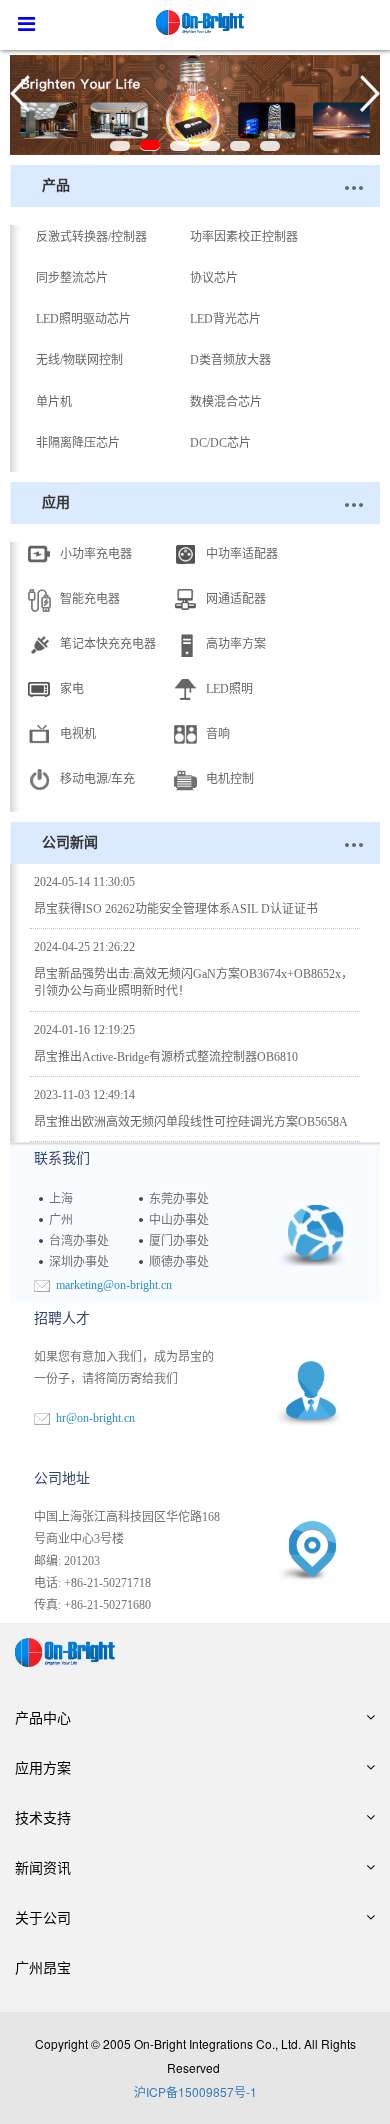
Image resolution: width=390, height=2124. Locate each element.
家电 (72, 689)
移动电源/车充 (97, 779)
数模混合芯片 (226, 402)
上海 (61, 1199)
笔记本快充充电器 (108, 644)
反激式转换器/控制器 (91, 237)
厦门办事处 (179, 1241)
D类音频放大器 (230, 360)
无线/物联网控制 (79, 360)
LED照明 (229, 689)
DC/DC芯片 (220, 443)
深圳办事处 (79, 1262)
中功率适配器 (242, 554)
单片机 (54, 402)
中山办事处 (179, 1220)
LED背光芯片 (225, 319)
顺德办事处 (179, 1262)
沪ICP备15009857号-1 (195, 2091)
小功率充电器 (96, 554)
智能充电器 (90, 599)
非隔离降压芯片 (78, 443)
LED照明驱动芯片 (83, 319)
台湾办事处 (79, 1241)
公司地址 (62, 1478)
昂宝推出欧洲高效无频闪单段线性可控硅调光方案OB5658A (191, 1108)
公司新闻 (70, 842)
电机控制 (230, 779)
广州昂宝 (43, 1967)
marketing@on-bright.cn (114, 1285)
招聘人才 (62, 1318)
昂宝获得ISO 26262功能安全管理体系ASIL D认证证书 (176, 895)
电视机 (78, 734)
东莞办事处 (179, 1199)
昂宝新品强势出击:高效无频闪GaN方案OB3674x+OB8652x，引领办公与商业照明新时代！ (193, 969)
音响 (218, 734)
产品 (56, 185)
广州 (61, 1220)
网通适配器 (236, 599)
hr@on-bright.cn (95, 1418)
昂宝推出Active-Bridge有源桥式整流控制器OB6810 (166, 1043)
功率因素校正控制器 (244, 237)
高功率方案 (236, 644)
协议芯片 (214, 278)
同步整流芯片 (72, 278)
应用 (56, 502)
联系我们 (62, 1158)
